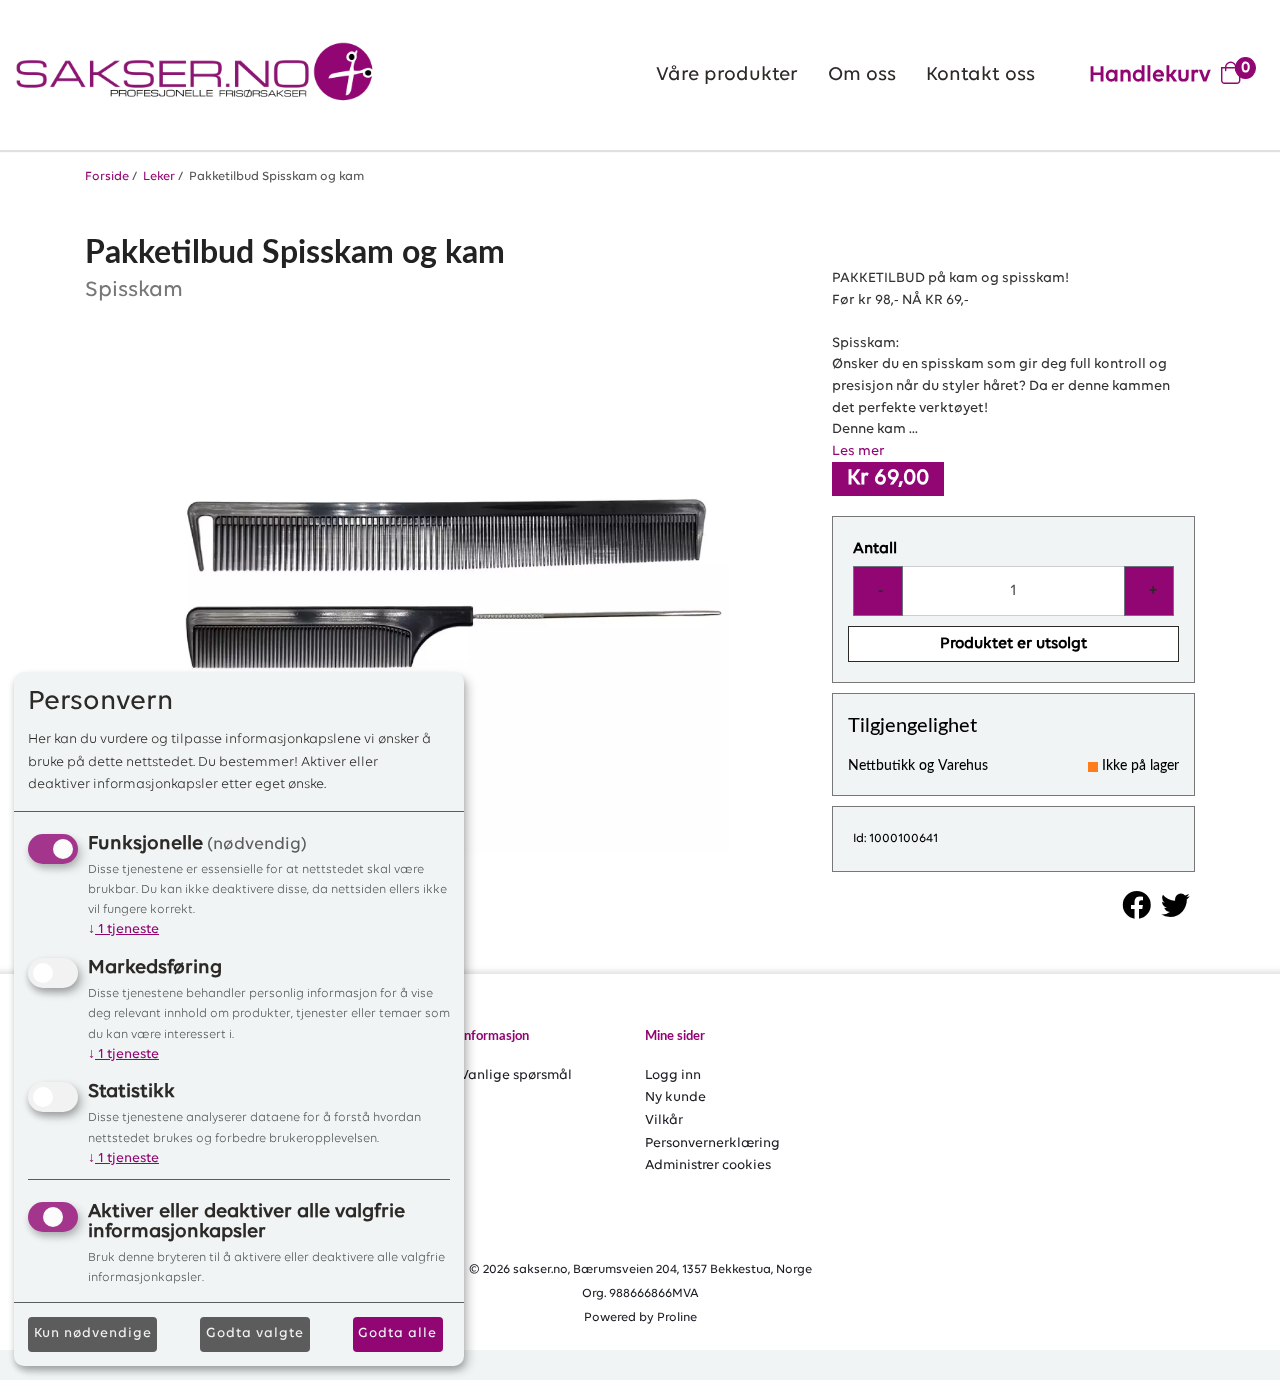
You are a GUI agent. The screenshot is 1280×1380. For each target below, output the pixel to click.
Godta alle (397, 1333)
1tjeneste (123, 929)
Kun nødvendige (93, 1333)
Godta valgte (255, 1333)
